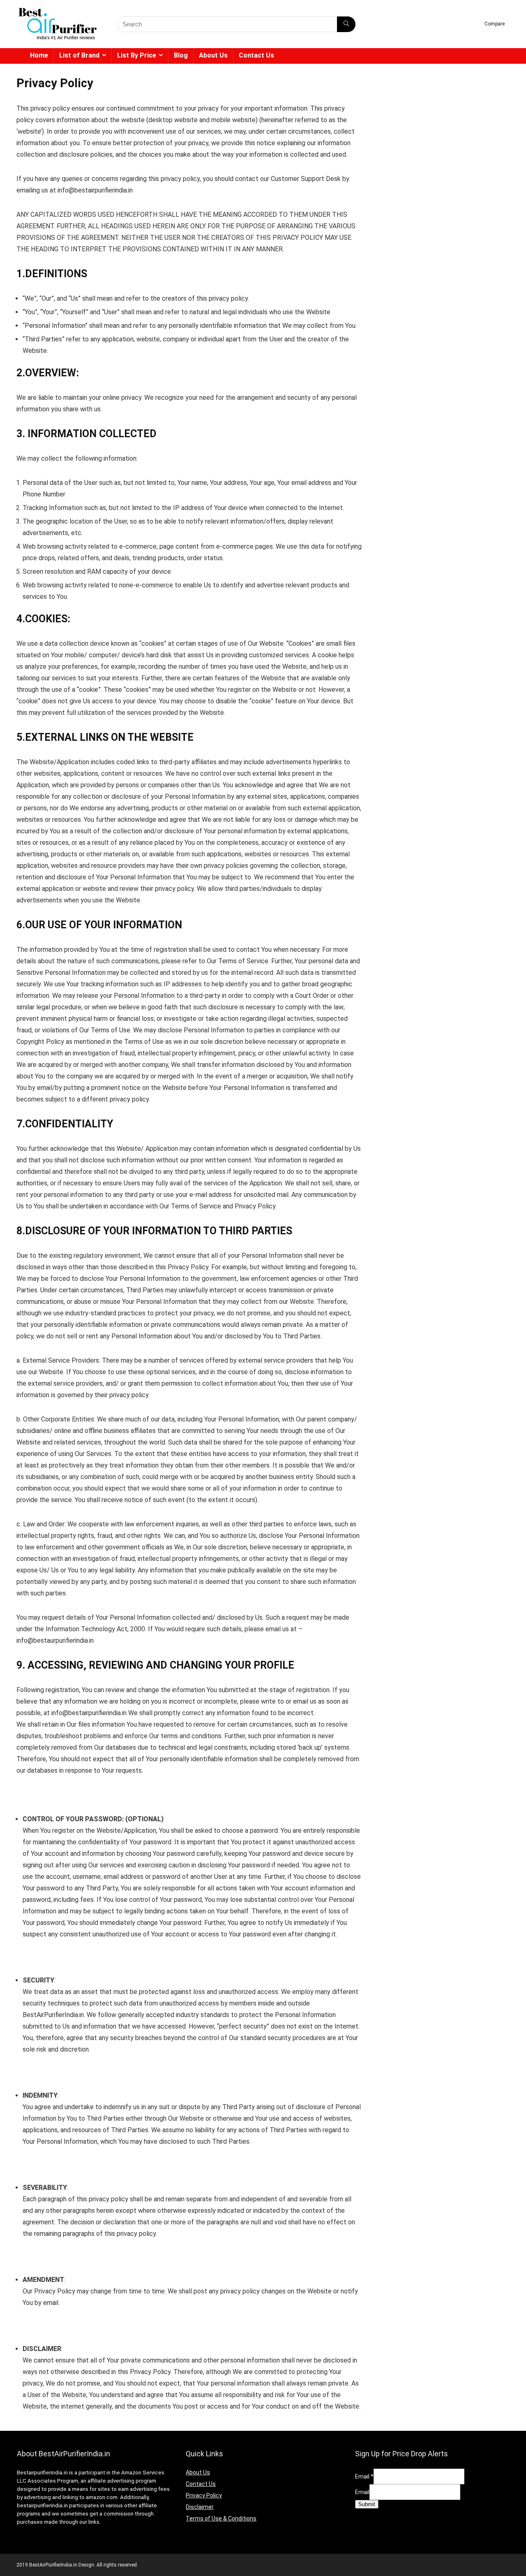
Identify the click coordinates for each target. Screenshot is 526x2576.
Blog (181, 55)
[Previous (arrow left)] (14, 1288)
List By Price (137, 55)
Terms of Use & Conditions (221, 2518)
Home (39, 55)
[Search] (346, 24)
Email (364, 2476)
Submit (367, 2504)
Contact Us (256, 55)
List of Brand (79, 55)
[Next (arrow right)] (512, 1288)
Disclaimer (200, 2507)
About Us (213, 55)
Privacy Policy (204, 2495)
